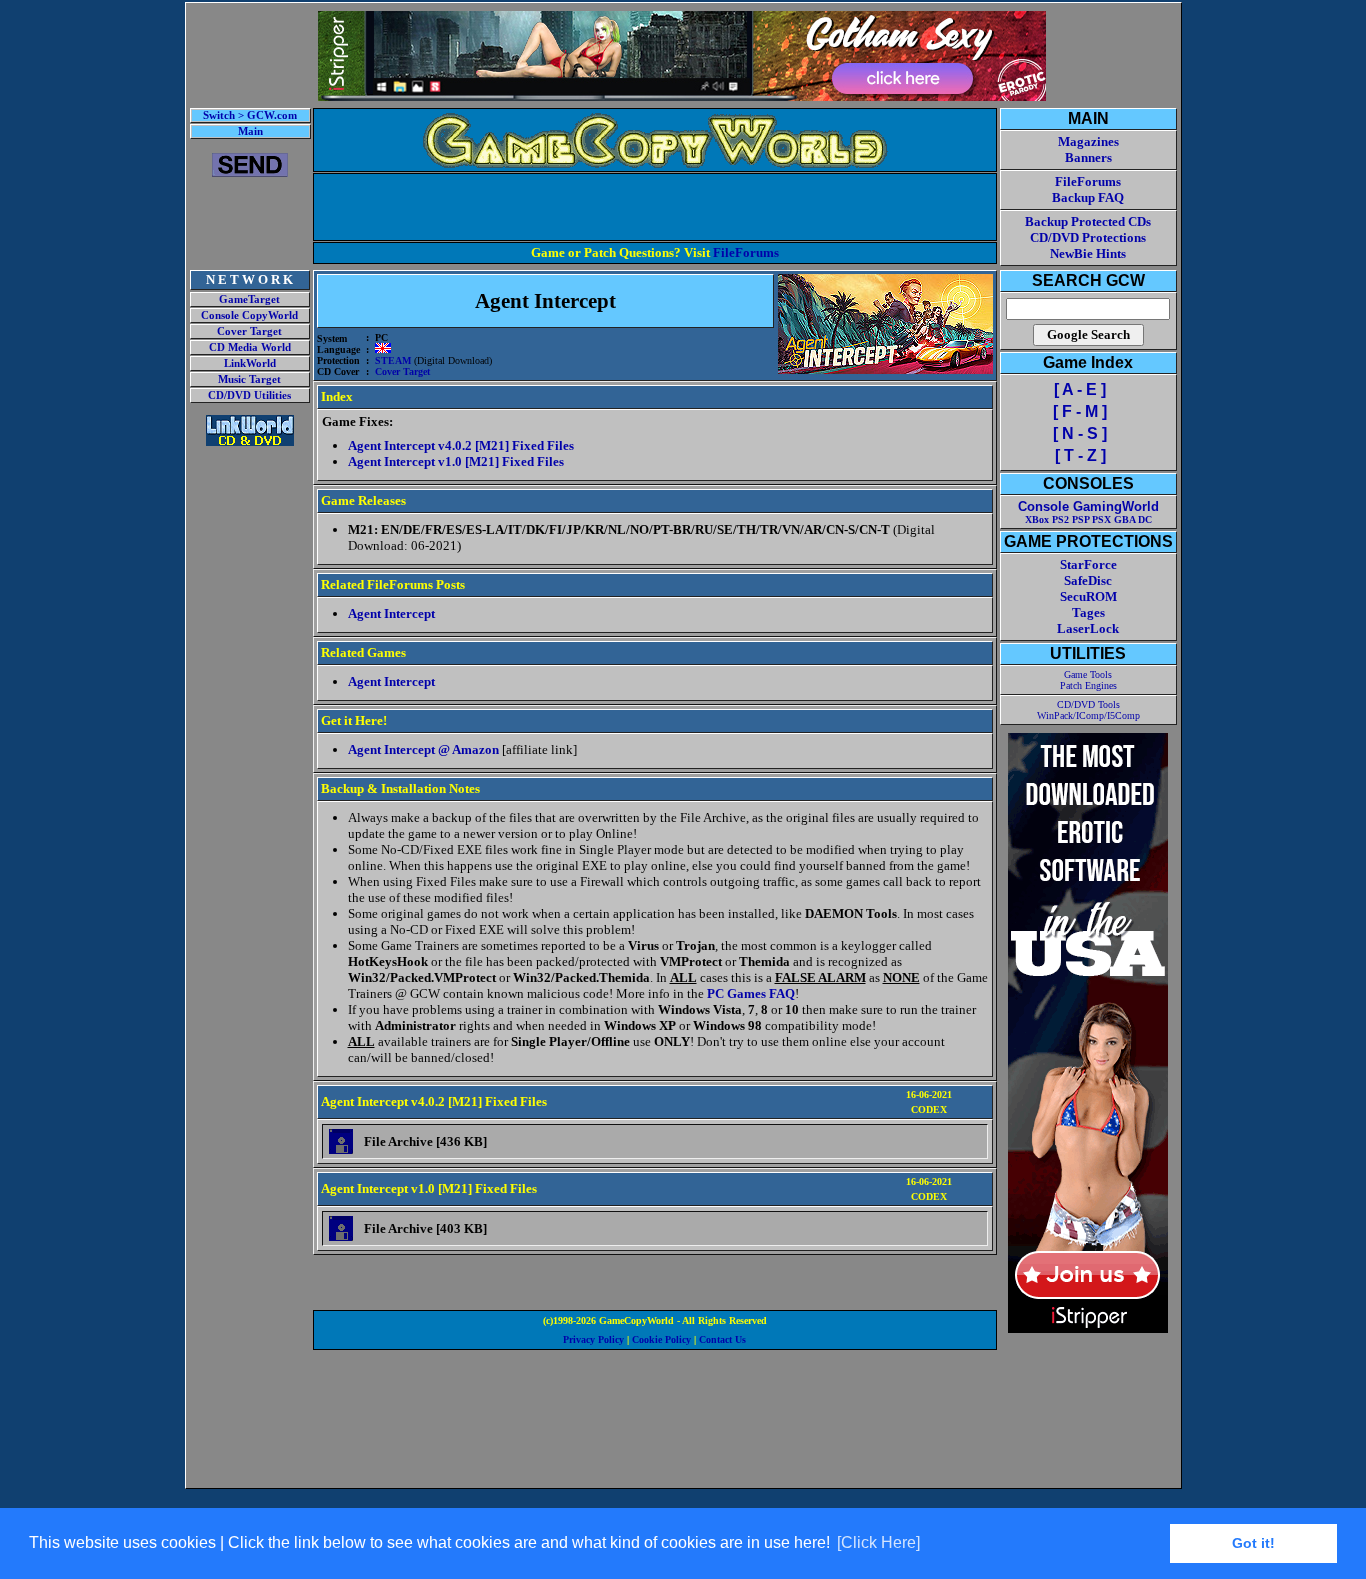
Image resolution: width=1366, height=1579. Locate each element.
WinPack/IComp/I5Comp (1088, 715)
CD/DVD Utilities (249, 395)
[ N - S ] (1080, 433)
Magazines (1088, 141)
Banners (1088, 157)
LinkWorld (250, 363)
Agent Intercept (391, 613)
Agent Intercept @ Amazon (423, 749)
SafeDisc (1088, 580)
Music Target (249, 379)
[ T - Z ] (1080, 455)
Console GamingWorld (1088, 506)
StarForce (1088, 564)
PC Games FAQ (751, 993)
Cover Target (249, 331)
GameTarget (249, 299)
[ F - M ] (1080, 411)
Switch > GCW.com (250, 115)
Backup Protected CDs (1088, 221)
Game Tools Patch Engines (1088, 680)
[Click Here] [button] (878, 1542)
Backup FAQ (1088, 197)
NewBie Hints (1088, 253)
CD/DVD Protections (1088, 237)
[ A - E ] (1080, 389)
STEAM (393, 360)
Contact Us (722, 1339)
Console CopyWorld (249, 315)
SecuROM (1088, 596)
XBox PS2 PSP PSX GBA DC (1088, 519)
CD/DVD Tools (1088, 704)
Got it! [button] (1253, 1543)
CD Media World (250, 347)
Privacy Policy (593, 1339)
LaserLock (1088, 628)
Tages (1088, 612)
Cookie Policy (661, 1339)
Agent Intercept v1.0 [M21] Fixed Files (456, 461)
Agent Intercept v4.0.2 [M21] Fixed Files (461, 445)
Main (250, 131)
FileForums (746, 252)
